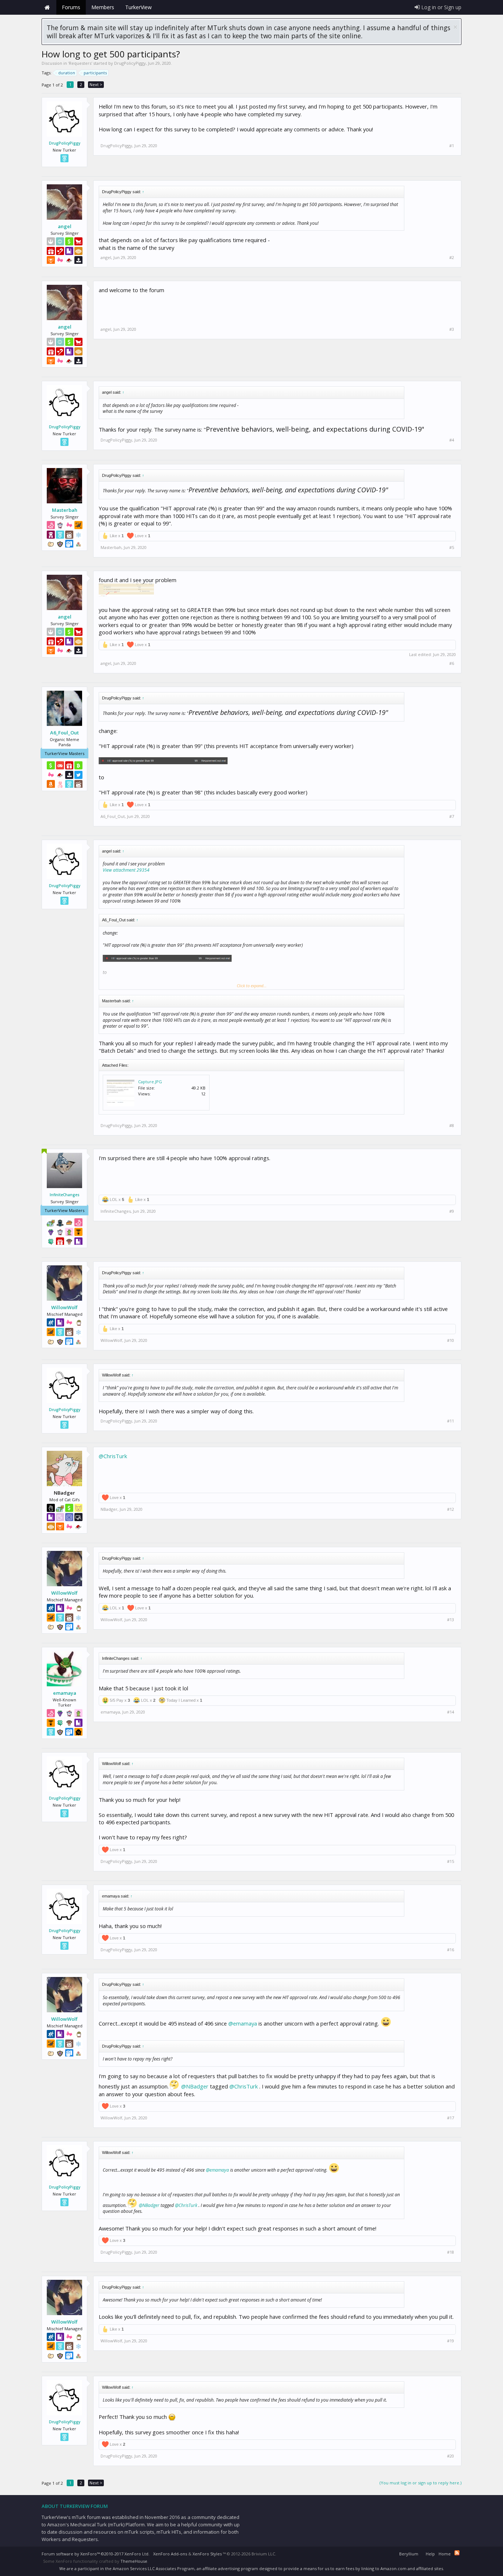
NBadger (109, 1509)
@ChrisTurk (113, 1456)
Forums (71, 7)
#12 (451, 1509)
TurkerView (138, 7)
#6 (452, 663)
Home (47, 7)
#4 (452, 440)
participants (95, 73)
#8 (452, 1126)
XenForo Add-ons (170, 2554)
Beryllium (409, 2554)
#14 (451, 1712)
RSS (457, 2553)
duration (67, 73)
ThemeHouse (134, 2561)
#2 (452, 258)
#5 (452, 548)
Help (430, 2554)
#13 (451, 1620)
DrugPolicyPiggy (130, 63)
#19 (451, 2341)
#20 (451, 2456)
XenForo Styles (207, 2554)
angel (65, 226)
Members (103, 7)
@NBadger (195, 2086)
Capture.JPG (150, 1082)
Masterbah (65, 510)
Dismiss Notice (455, 27)
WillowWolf (64, 1307)
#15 (451, 1861)
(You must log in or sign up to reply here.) (421, 2483)
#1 (452, 146)
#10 (451, 1340)
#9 (452, 1211)
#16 (451, 1950)
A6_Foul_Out (64, 733)
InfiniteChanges (65, 1195)
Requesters (80, 63)
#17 (451, 2118)
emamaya (65, 1693)
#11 (451, 1421)
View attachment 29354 (126, 870)
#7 (452, 816)
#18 (451, 2252)
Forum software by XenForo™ (96, 2554)
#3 (452, 329)
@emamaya (243, 2023)
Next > (96, 84)
